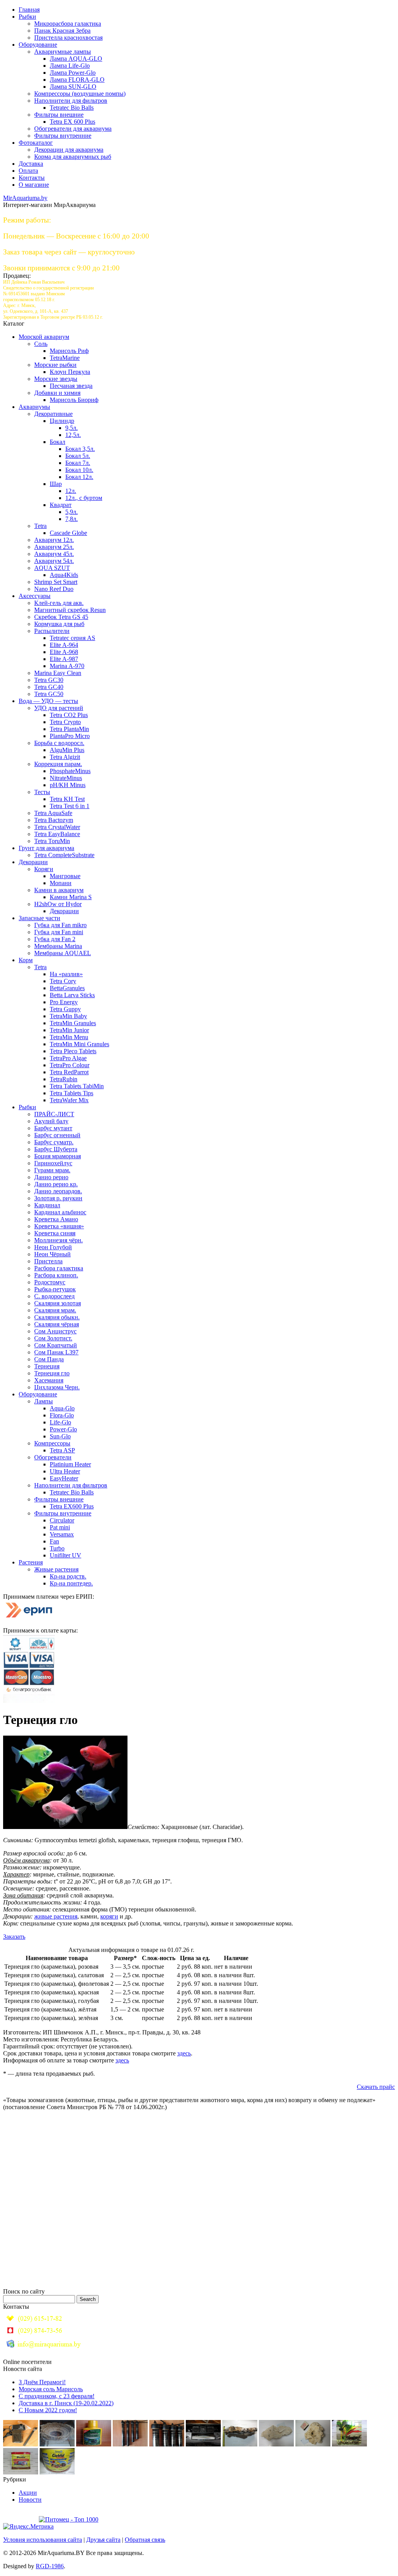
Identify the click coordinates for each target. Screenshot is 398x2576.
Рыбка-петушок (55, 1289)
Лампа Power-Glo (73, 73)
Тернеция (47, 1366)
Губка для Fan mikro (60, 925)
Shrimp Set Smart (56, 582)
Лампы (44, 1401)
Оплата (28, 171)
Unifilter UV (65, 1555)
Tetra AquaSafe (53, 813)
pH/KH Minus (68, 785)
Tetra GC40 (49, 687)
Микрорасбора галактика (68, 24)
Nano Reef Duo (54, 589)
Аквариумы (34, 407)
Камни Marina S (71, 897)
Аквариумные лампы (63, 52)
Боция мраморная (58, 1156)
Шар (56, 484)
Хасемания (49, 1380)
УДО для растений (59, 708)
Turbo (57, 1548)
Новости (30, 2500)
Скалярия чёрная (57, 1324)
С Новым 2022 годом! (48, 2410)
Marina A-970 (67, 666)
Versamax (62, 1534)
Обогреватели (53, 1457)
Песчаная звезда (71, 386)
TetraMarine (65, 358)
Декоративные (53, 414)
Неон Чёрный (52, 1254)
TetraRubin (64, 1079)
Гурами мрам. (52, 1170)
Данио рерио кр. (56, 1184)
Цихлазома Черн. (57, 1387)
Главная (29, 10)
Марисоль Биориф (74, 400)
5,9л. (72, 512)
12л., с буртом (84, 498)
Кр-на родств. (68, 1576)
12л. (71, 491)
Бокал (58, 442)
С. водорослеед (54, 1296)
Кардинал (47, 1205)
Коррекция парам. (58, 764)
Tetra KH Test (67, 799)
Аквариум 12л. (54, 540)
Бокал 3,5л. (80, 449)
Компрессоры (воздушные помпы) (80, 94)
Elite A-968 (64, 652)
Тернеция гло (52, 1373)
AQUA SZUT (52, 568)
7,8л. (72, 519)
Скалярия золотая (58, 1303)
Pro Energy (64, 1002)
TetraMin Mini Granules (79, 1044)
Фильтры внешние (59, 115)
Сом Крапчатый (56, 1345)
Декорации (33, 862)
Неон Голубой (53, 1247)
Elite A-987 (64, 659)
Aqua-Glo (62, 1408)
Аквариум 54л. (54, 561)
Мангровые (65, 876)
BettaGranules (67, 988)
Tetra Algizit (65, 757)
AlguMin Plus (67, 750)
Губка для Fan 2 (55, 939)
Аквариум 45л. (54, 554)
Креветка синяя (55, 1233)
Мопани (61, 883)
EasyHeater (64, 1478)
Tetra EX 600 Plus (72, 122)
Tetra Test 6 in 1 (70, 806)
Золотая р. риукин (58, 1198)
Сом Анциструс (55, 1331)
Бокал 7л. (78, 463)
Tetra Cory (63, 981)
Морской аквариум (44, 337)
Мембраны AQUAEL (63, 953)
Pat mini (60, 1527)
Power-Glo (63, 1429)
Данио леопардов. (58, 1191)
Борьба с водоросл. (59, 743)
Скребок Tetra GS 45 (61, 617)
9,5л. (72, 428)
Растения (31, 1562)
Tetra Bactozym (54, 820)
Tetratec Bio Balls (72, 108)
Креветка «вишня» (59, 1226)
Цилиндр (62, 421)
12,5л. (73, 435)
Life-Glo (60, 1422)
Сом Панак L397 (56, 1352)
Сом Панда (49, 1359)
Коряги (44, 869)
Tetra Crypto (65, 722)
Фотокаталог (36, 143)
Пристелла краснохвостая (68, 38)
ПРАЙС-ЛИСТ (54, 1114)
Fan (54, 1541)
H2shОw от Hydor (58, 904)
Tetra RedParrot (69, 1072)
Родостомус (50, 1282)
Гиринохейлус (53, 1163)
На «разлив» (66, 974)
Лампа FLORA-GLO (77, 80)
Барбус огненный (57, 1135)
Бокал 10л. (79, 470)
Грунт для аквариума (46, 848)
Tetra (40, 526)
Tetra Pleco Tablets (73, 1051)
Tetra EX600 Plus (72, 1506)
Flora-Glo (62, 1415)
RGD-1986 (50, 2566)
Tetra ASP (62, 1450)
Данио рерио (51, 1177)
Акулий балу (51, 1121)
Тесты (42, 792)
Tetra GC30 (49, 680)
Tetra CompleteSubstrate (64, 855)
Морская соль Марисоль (51, 2389)
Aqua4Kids (64, 575)
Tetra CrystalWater (57, 827)
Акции (28, 2493)
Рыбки (27, 17)
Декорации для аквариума (69, 150)
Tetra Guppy (65, 1009)
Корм (26, 960)
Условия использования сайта (43, 2540)
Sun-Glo (60, 1436)
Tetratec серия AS (72, 638)
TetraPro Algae (68, 1058)
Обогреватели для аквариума (73, 129)
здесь (184, 2053)
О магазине (34, 185)
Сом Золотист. (53, 1338)
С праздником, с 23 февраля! (57, 2396)
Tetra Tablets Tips (72, 1093)
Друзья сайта (103, 2540)
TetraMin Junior (69, 1030)
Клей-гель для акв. (59, 603)
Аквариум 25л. (54, 547)
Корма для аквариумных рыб (73, 157)
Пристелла (48, 1261)
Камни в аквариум (59, 890)
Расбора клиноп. (56, 1275)
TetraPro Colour (70, 1065)
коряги (109, 1916)
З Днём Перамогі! (42, 2382)
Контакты (32, 178)
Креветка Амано (56, 1219)
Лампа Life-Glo (70, 66)
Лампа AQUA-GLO (76, 59)
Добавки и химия (57, 393)
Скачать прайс (376, 2087)
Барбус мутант (53, 1128)
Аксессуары (35, 596)
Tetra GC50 (49, 694)
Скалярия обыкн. (57, 1317)
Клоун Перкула (70, 372)
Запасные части (39, 918)
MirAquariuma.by (25, 198)
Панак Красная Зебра (62, 31)
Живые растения (56, 1569)
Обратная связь (145, 2540)
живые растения (56, 1916)
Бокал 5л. (78, 456)
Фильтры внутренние (63, 136)
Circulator (62, 1520)
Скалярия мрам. (55, 1310)
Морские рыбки (55, 365)
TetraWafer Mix (69, 1100)
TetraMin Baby (68, 1016)
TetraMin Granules (73, 1023)
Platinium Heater (70, 1464)
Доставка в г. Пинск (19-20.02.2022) (66, 2403)
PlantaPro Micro (70, 736)
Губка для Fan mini (59, 932)
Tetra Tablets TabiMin (77, 1086)
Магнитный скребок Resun (70, 610)
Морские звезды (56, 379)
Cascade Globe (68, 533)
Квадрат (61, 505)
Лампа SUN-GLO (73, 87)
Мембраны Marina (58, 946)
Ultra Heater (65, 1471)
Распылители (52, 631)
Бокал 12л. (79, 477)
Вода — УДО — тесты (48, 701)
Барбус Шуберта (56, 1149)
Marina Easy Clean (58, 673)
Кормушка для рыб (59, 624)
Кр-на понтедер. (71, 1583)
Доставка (31, 164)
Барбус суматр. (54, 1142)
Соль (41, 344)
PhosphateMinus (70, 771)
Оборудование (38, 45)
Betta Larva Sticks (72, 995)
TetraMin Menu (69, 1037)
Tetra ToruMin (52, 841)
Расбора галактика (59, 1268)
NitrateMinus (66, 778)
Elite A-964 (64, 645)
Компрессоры (52, 1443)
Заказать (14, 1937)
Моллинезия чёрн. (58, 1240)
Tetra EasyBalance (57, 834)
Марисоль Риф (69, 351)
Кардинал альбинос (60, 1212)
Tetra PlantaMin (69, 729)
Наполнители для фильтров (71, 101)
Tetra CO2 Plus (69, 715)
